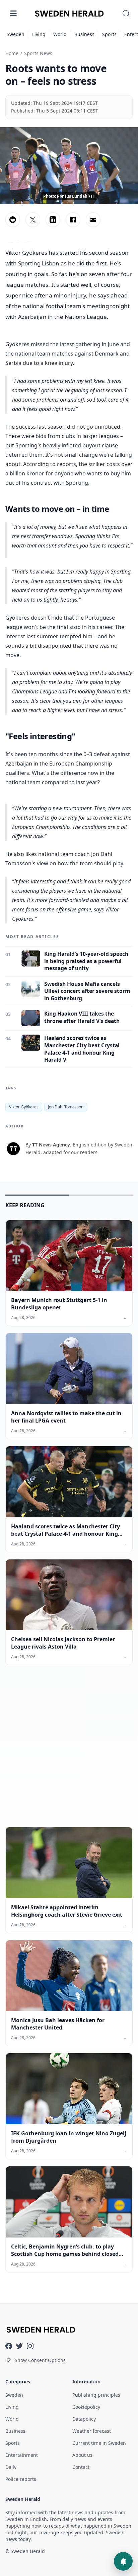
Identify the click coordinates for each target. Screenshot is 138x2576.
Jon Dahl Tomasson (66, 1107)
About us (82, 2455)
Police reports (21, 2479)
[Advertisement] (69, 1751)
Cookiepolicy (86, 2407)
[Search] (126, 13)
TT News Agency (51, 1145)
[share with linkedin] (53, 220)
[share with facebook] (73, 220)
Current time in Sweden (99, 2443)
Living (39, 34)
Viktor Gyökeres (24, 1107)
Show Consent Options (40, 2360)
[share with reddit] (13, 220)
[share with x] (33, 220)
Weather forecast (92, 2431)
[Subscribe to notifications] (123, 2561)
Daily (11, 2467)
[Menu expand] (13, 13)
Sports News (38, 53)
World (60, 34)
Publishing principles (96, 2395)
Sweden (16, 34)
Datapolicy (84, 2419)
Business (84, 34)
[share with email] (93, 220)
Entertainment (22, 2455)
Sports (109, 34)
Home (12, 53)
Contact (81, 2467)
